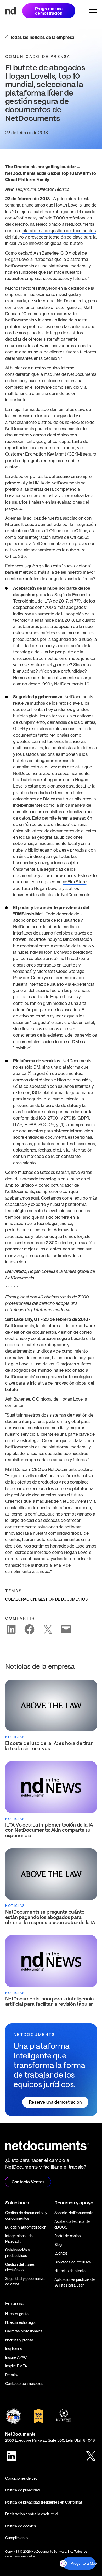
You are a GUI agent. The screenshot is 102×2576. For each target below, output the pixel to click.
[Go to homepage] (10, 11)
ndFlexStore (75, 882)
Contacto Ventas (28, 2182)
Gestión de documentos (63, 1599)
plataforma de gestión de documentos (59, 231)
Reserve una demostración (55, 2102)
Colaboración (21, 1599)
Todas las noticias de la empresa (42, 37)
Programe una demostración (49, 11)
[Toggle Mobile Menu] (93, 11)
